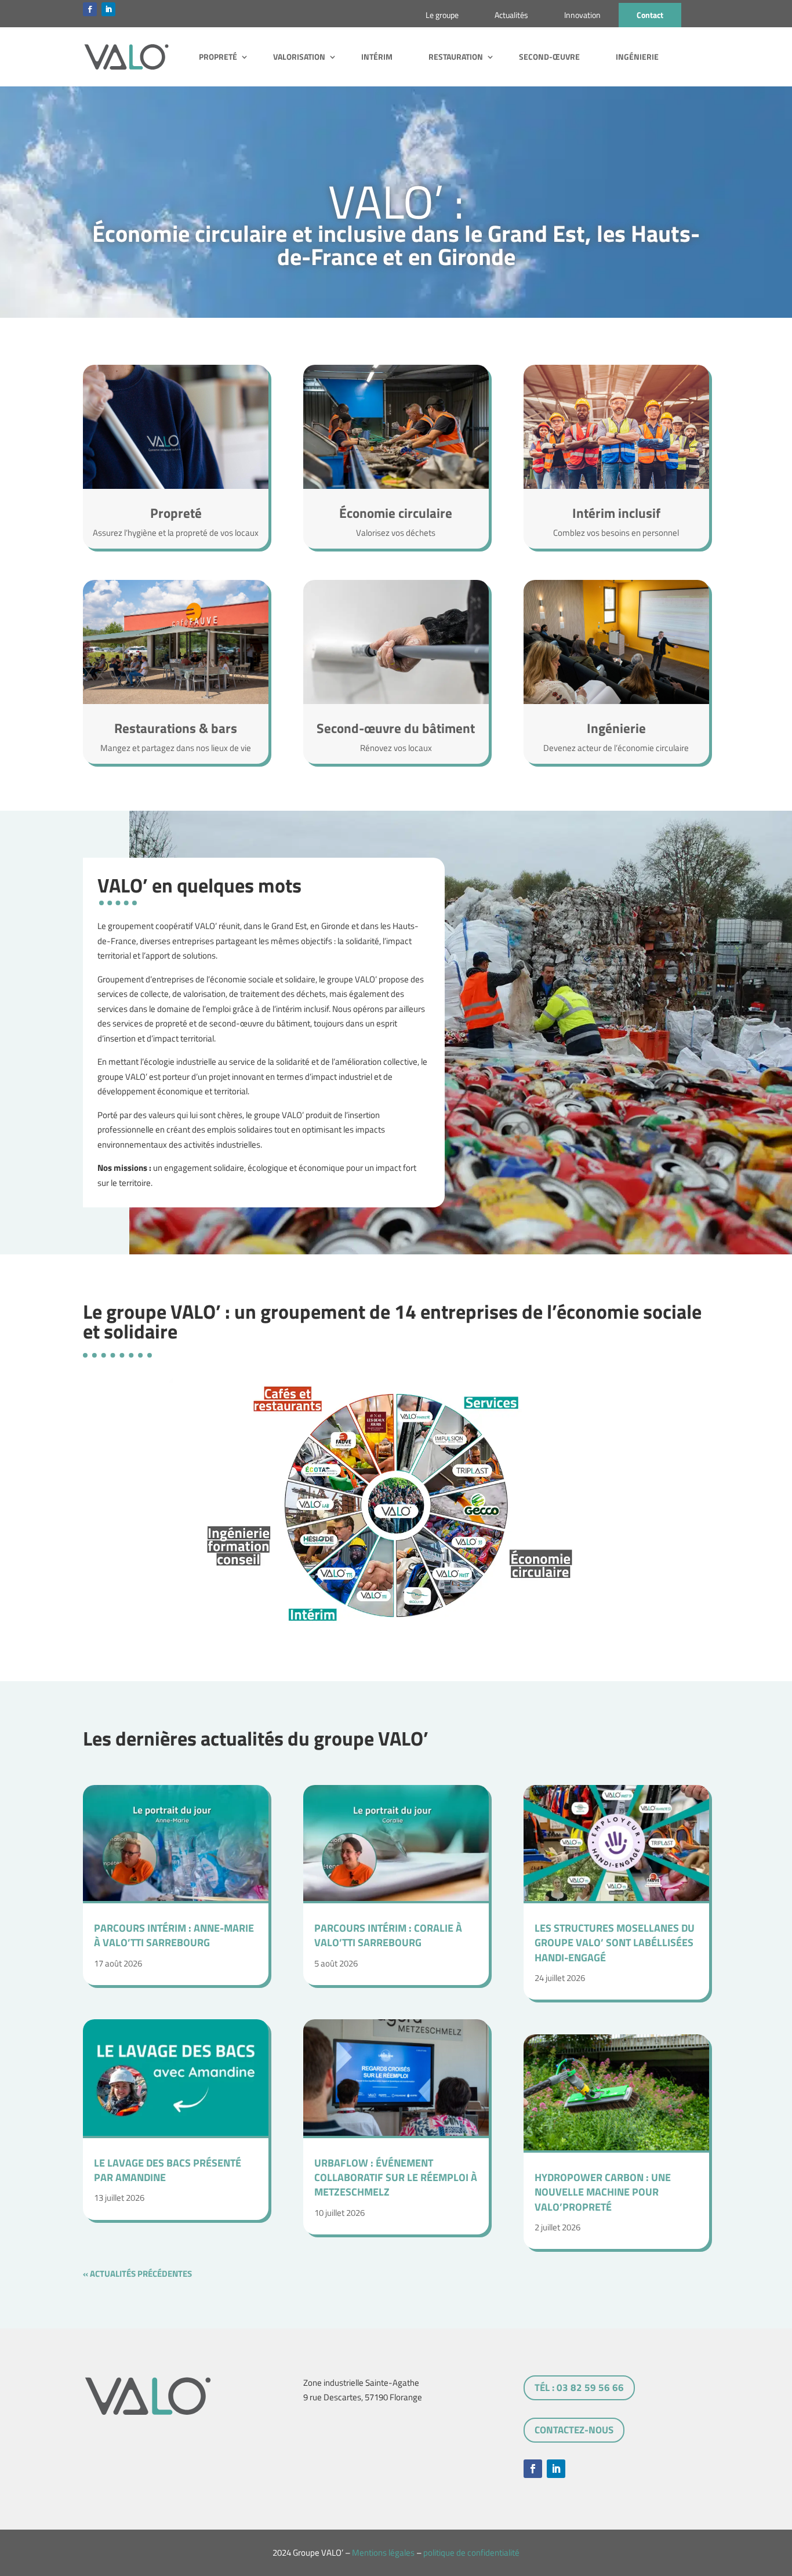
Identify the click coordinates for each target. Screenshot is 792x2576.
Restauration (456, 57)
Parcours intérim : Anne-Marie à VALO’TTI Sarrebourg (174, 1935)
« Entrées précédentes (241, 2274)
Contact (650, 15)
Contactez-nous (574, 2430)
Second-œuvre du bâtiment (396, 728)
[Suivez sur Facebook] (90, 9)
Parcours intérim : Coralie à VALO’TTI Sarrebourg (388, 1935)
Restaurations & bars (176, 728)
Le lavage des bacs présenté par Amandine (168, 2170)
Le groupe (442, 15)
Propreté (218, 57)
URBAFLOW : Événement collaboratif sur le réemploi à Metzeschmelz (396, 2177)
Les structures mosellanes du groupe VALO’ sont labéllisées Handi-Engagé (615, 1942)
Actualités (511, 15)
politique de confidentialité (471, 2553)
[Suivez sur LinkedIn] (108, 9)
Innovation (582, 15)
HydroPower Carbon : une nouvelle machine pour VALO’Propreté (603, 2192)
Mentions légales (383, 2553)
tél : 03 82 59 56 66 (579, 2388)
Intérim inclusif (616, 513)
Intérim (377, 57)
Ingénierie (637, 57)
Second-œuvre (549, 57)
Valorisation (299, 57)
